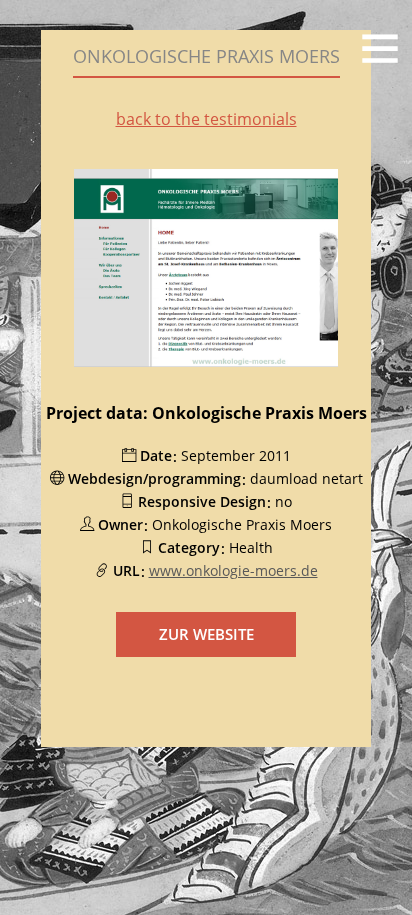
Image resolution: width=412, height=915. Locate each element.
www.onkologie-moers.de (233, 570)
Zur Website (206, 634)
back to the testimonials (206, 119)
